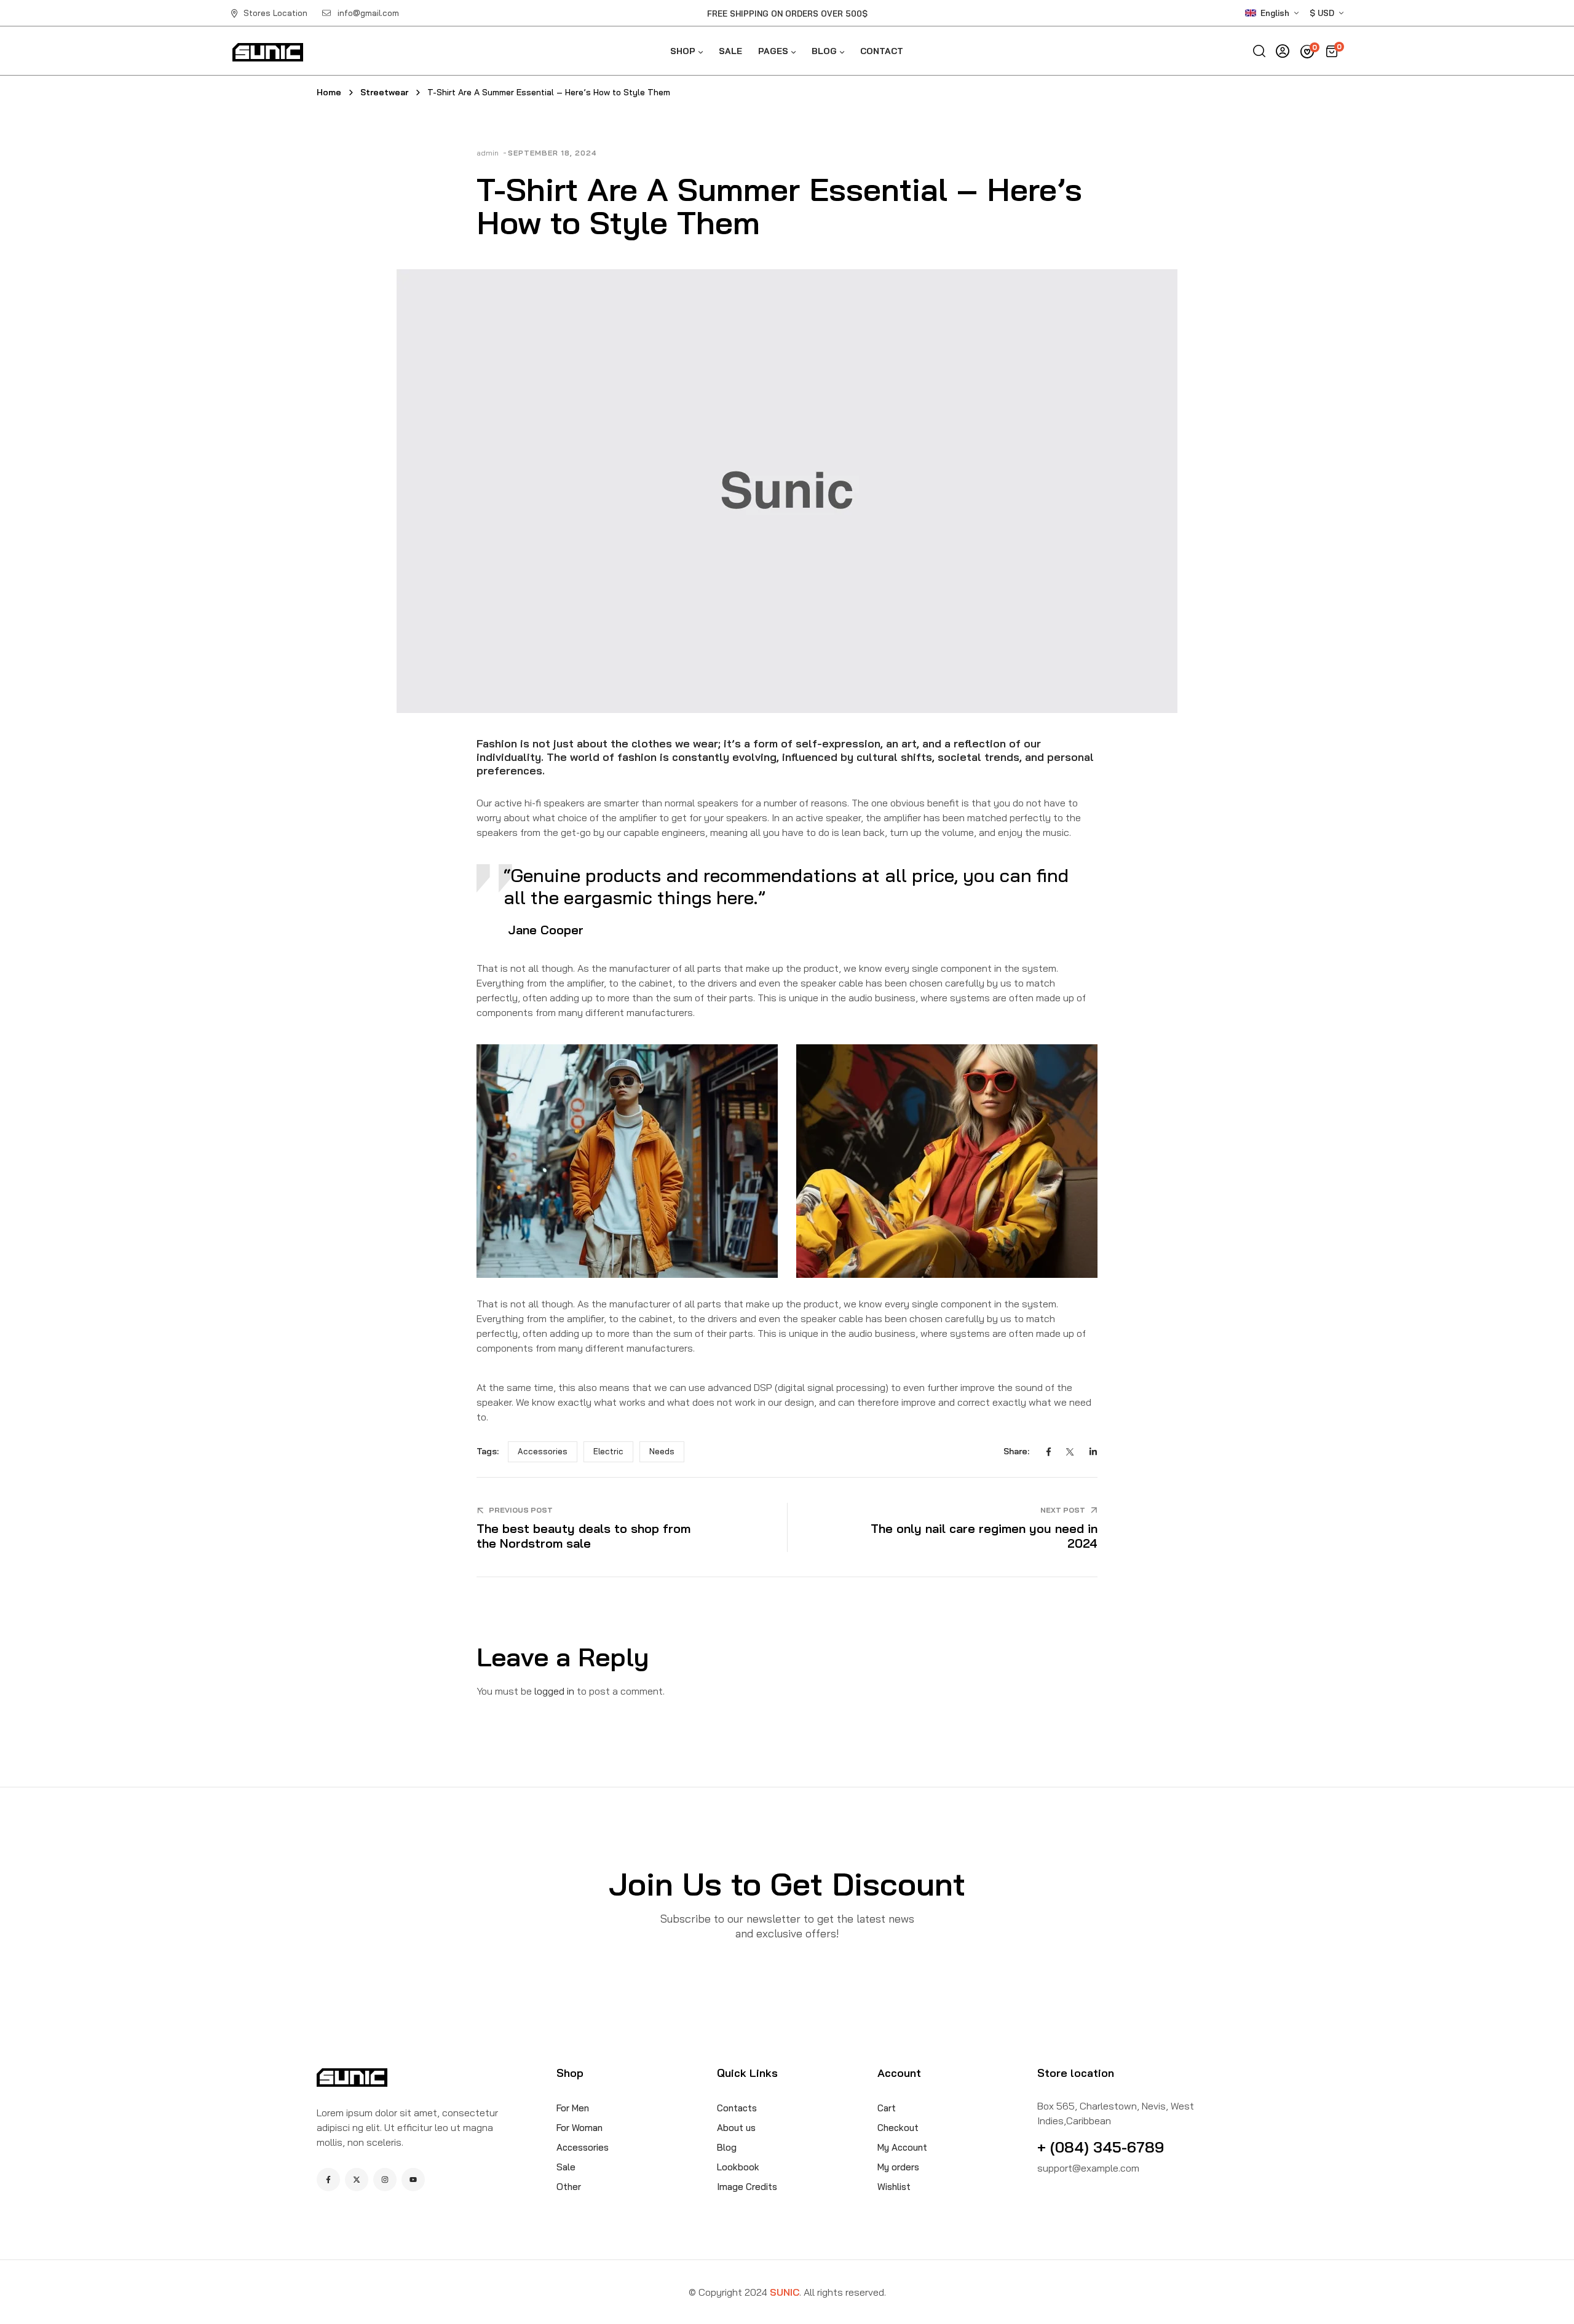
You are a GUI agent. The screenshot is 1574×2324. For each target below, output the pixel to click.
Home (329, 92)
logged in (554, 1691)
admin (488, 153)
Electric (608, 1451)
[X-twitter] (357, 2180)
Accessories (543, 1451)
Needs (662, 1451)
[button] (1279, 13)
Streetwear (384, 92)
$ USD (1322, 13)
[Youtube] (413, 2180)
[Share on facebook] (1049, 1452)
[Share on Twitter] (1070, 1452)
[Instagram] (385, 2180)
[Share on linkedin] (1093, 1452)
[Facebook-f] (328, 2180)
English (1275, 13)
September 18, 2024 (552, 153)
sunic (785, 2292)
